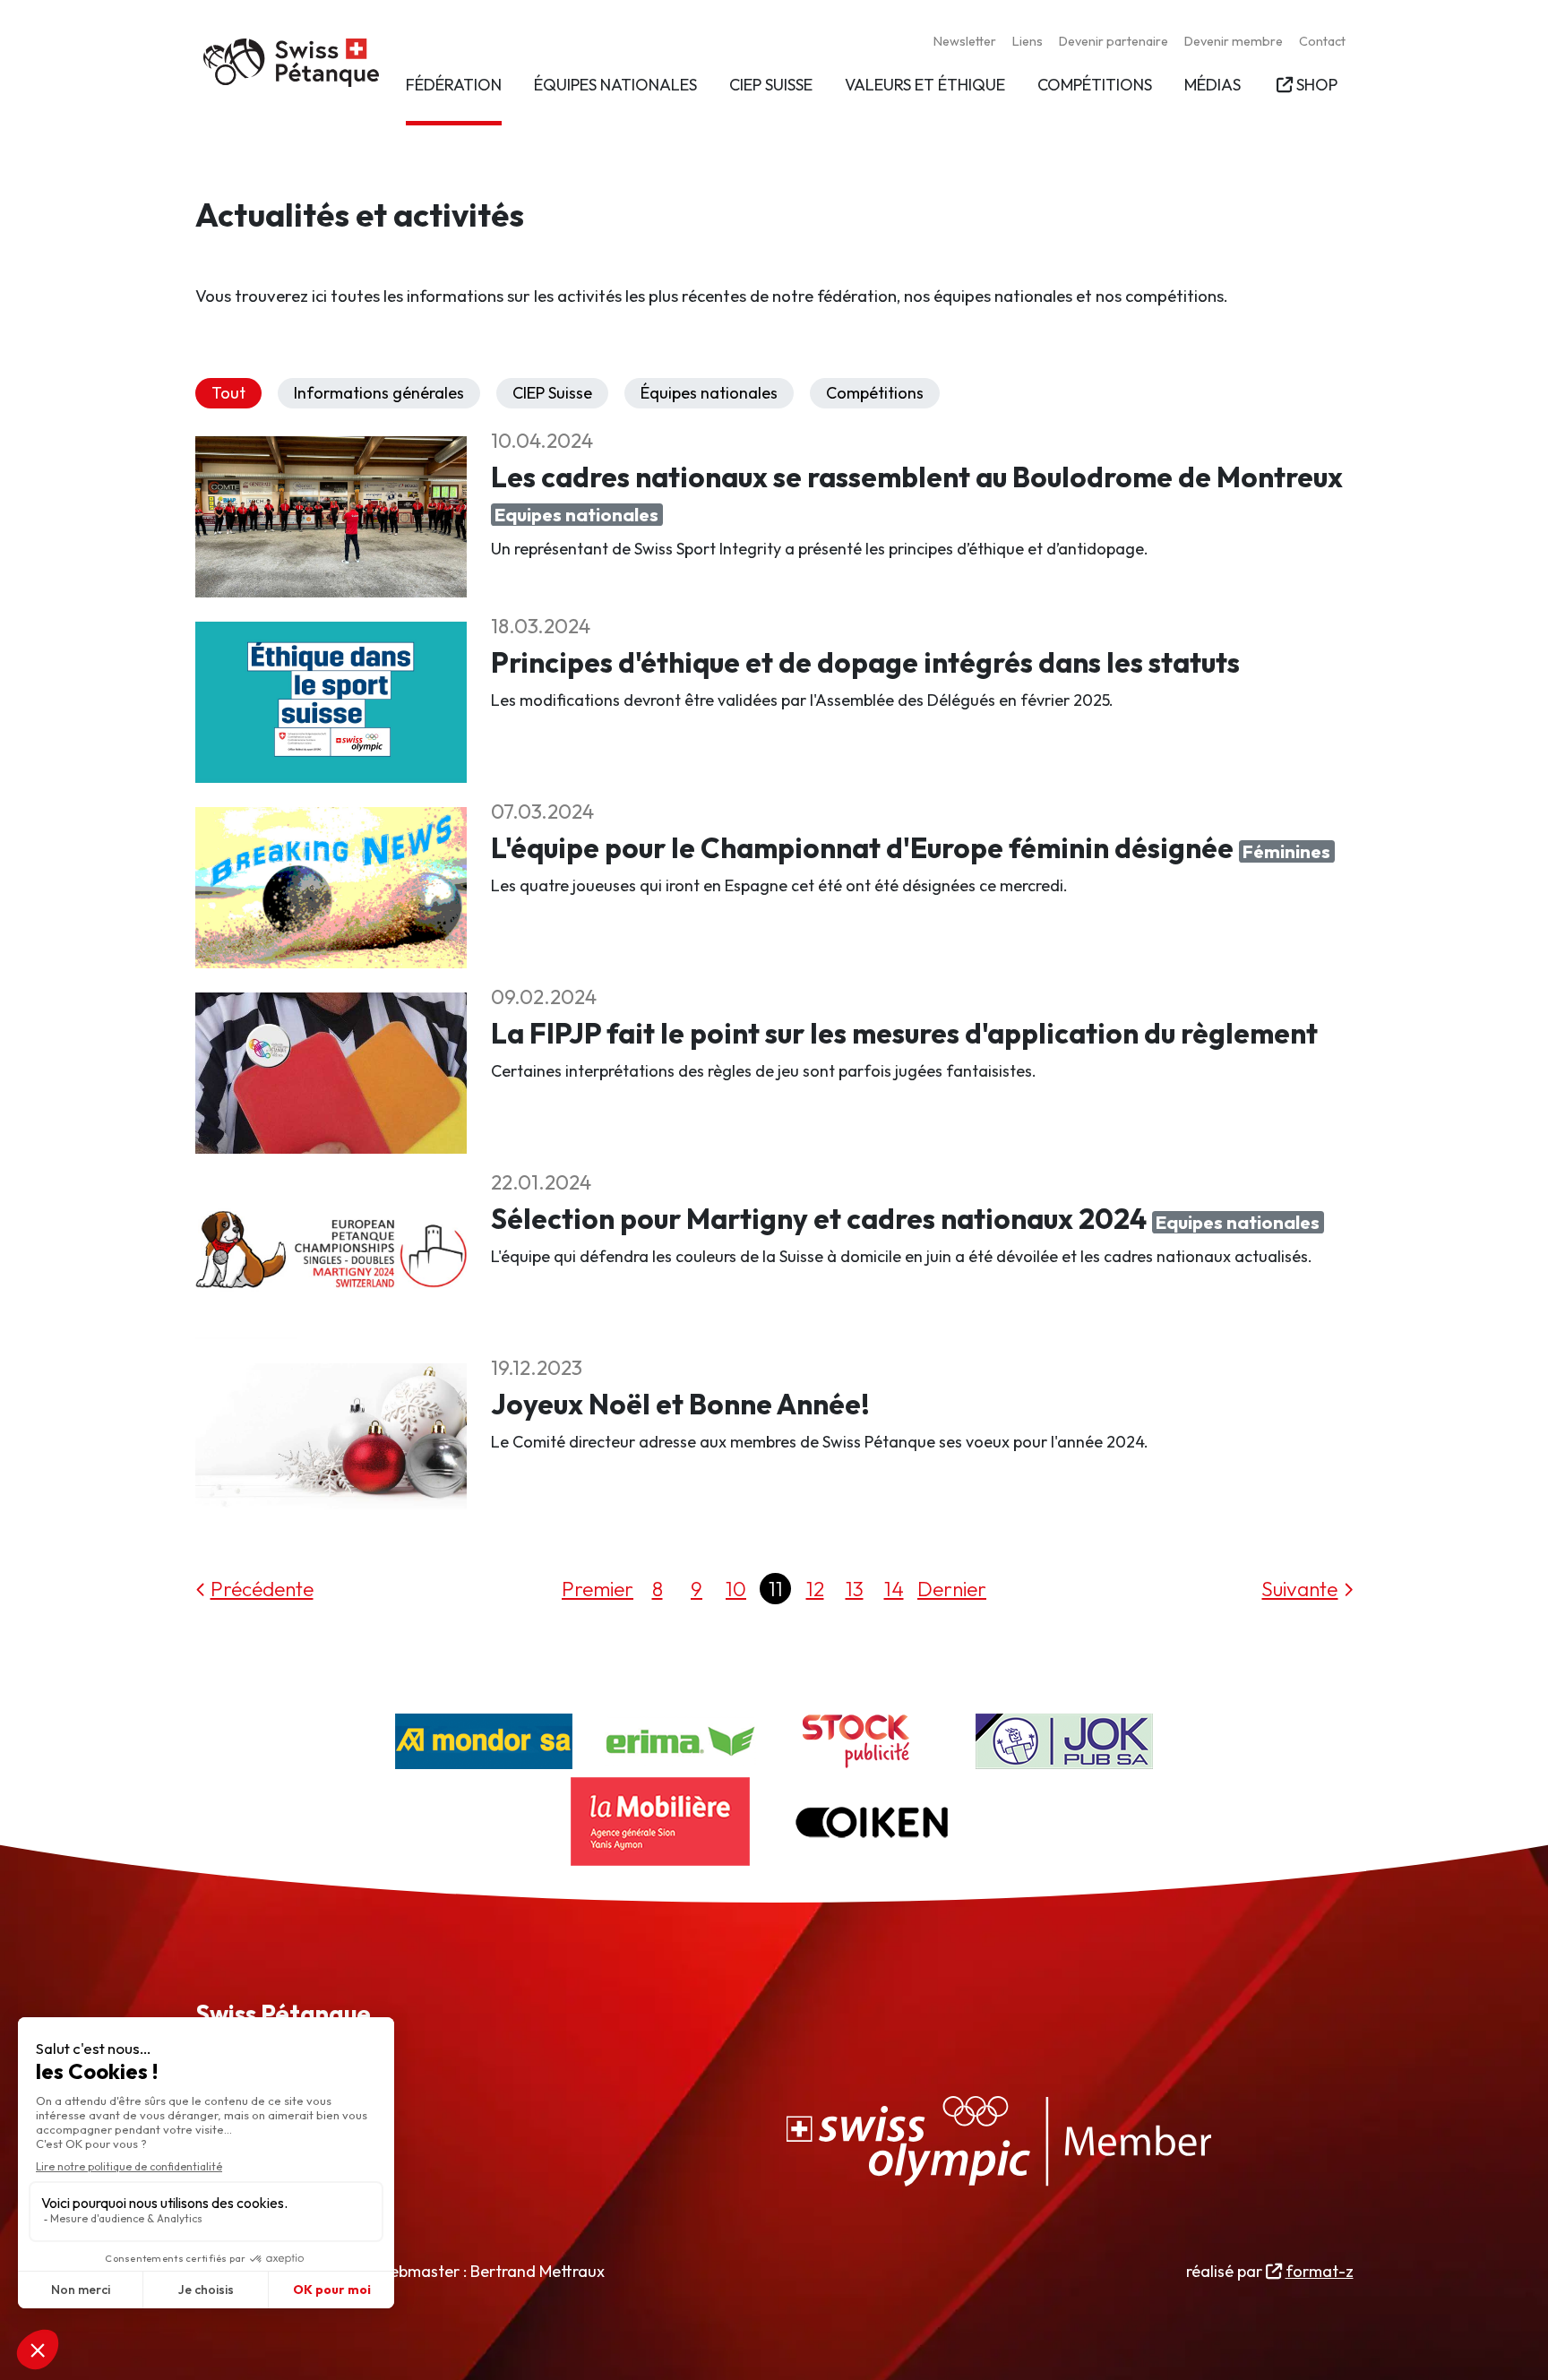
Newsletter (965, 41)
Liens (1028, 41)
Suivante (1299, 1589)
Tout (228, 393)
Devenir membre (1234, 41)
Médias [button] (1213, 85)
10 (736, 1589)
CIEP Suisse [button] (771, 85)
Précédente (262, 1589)
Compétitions (875, 393)
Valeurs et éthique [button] (925, 85)
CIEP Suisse (552, 393)
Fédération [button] (454, 85)
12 (815, 1589)
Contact (1322, 41)
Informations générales (379, 393)
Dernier (952, 1589)
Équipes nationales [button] (615, 85)
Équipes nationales (709, 393)
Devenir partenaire (1114, 41)
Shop (1316, 85)
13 (855, 1589)
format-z (1319, 2271)
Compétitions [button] (1095, 85)
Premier (598, 1589)
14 (894, 1589)
